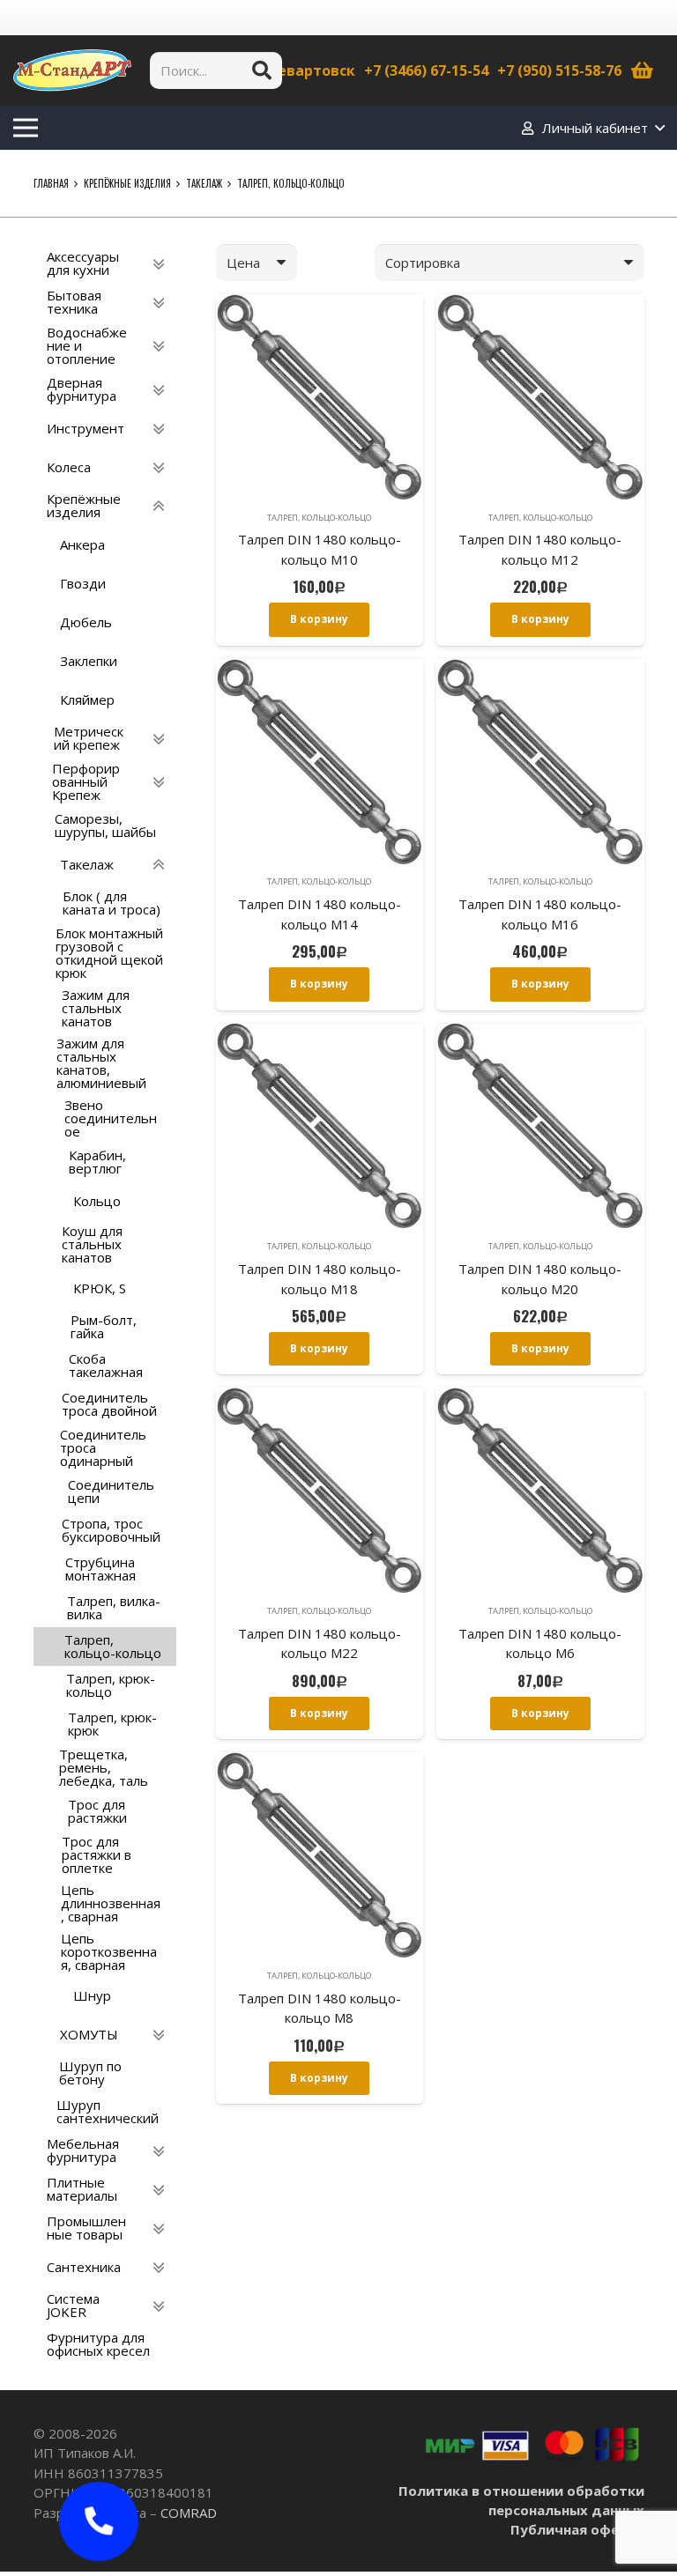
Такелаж (204, 183)
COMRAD (189, 2513)
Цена (243, 263)
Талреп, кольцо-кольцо (319, 518)
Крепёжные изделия (127, 183)
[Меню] (26, 128)
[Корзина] (643, 70)
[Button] (99, 2521)
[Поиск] (262, 70)
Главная (51, 183)
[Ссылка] (72, 70)
